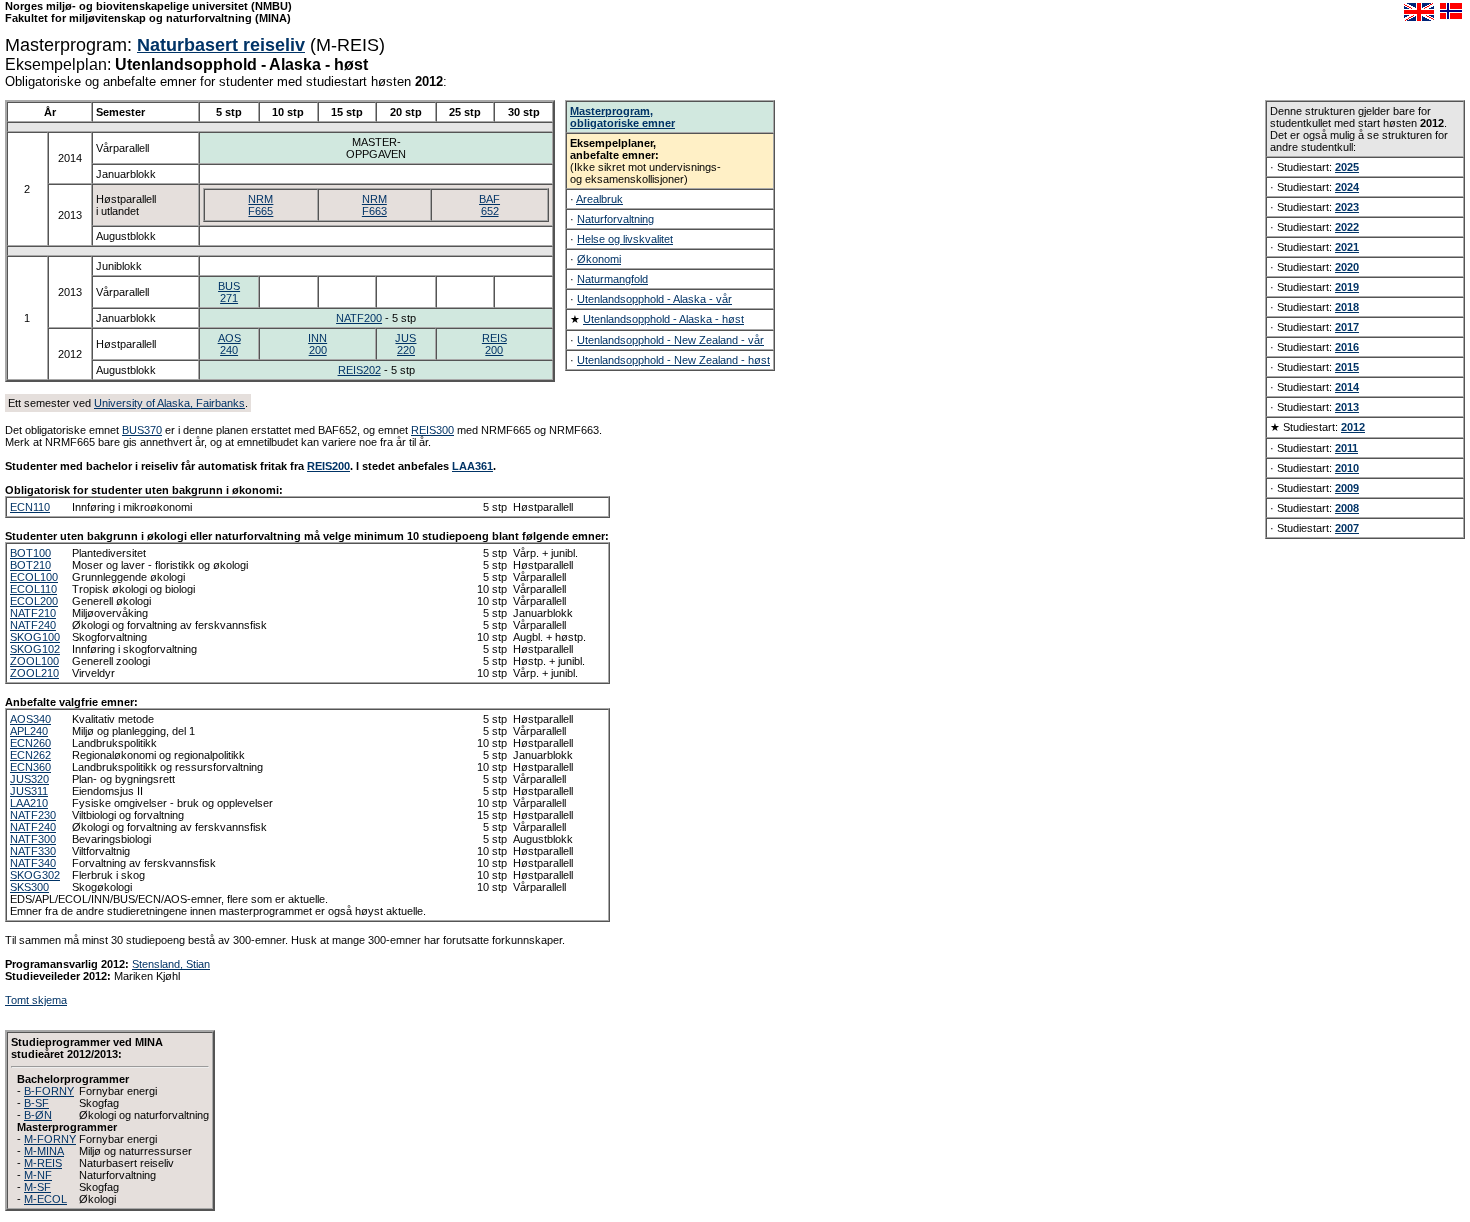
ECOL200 (34, 601)
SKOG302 (35, 875)
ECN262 (30, 755)
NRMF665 (260, 205)
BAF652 (489, 205)
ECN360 (30, 767)
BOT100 (30, 553)
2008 (1347, 508)
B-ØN (38, 1115)
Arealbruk (599, 199)
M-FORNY (50, 1139)
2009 (1347, 488)
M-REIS (43, 1163)
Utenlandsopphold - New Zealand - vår (670, 340)
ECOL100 (34, 577)
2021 (1347, 247)
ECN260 (30, 743)
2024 (1347, 187)
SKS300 (29, 887)
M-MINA (44, 1151)
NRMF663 (374, 205)
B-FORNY (49, 1091)
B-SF (36, 1103)
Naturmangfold (612, 279)
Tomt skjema (36, 1000)
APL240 (29, 731)
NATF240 (33, 625)
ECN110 (30, 507)
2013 (1347, 407)
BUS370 (142, 430)
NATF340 (33, 863)
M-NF (38, 1175)
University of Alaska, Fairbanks (169, 403)
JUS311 (29, 791)
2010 (1347, 468)
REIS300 (432, 430)
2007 (1347, 528)
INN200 (317, 344)
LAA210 (29, 803)
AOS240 (229, 344)
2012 (1353, 427)
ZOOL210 (34, 673)
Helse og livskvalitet (625, 239)
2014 (1347, 387)
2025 (1347, 167)
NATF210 (33, 613)
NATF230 (33, 815)
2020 (1347, 267)
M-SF (37, 1187)
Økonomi (599, 259)
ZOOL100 (34, 661)
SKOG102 (35, 649)
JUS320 (29, 779)
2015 (1347, 367)
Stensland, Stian (171, 964)
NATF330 (33, 851)
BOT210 (30, 565)
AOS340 (30, 719)
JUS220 (405, 344)
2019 (1347, 287)
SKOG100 (35, 637)
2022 (1347, 227)
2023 (1347, 207)
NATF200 (359, 318)
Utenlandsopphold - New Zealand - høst (673, 360)
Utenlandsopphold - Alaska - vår (654, 299)
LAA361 (472, 466)
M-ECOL (45, 1199)
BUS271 (229, 292)
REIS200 (494, 344)
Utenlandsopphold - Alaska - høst (663, 319)
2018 (1347, 307)
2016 (1347, 347)
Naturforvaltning (615, 219)
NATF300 (33, 839)
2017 (1347, 327)
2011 (1346, 448)
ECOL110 (33, 589)
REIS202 (359, 370)
